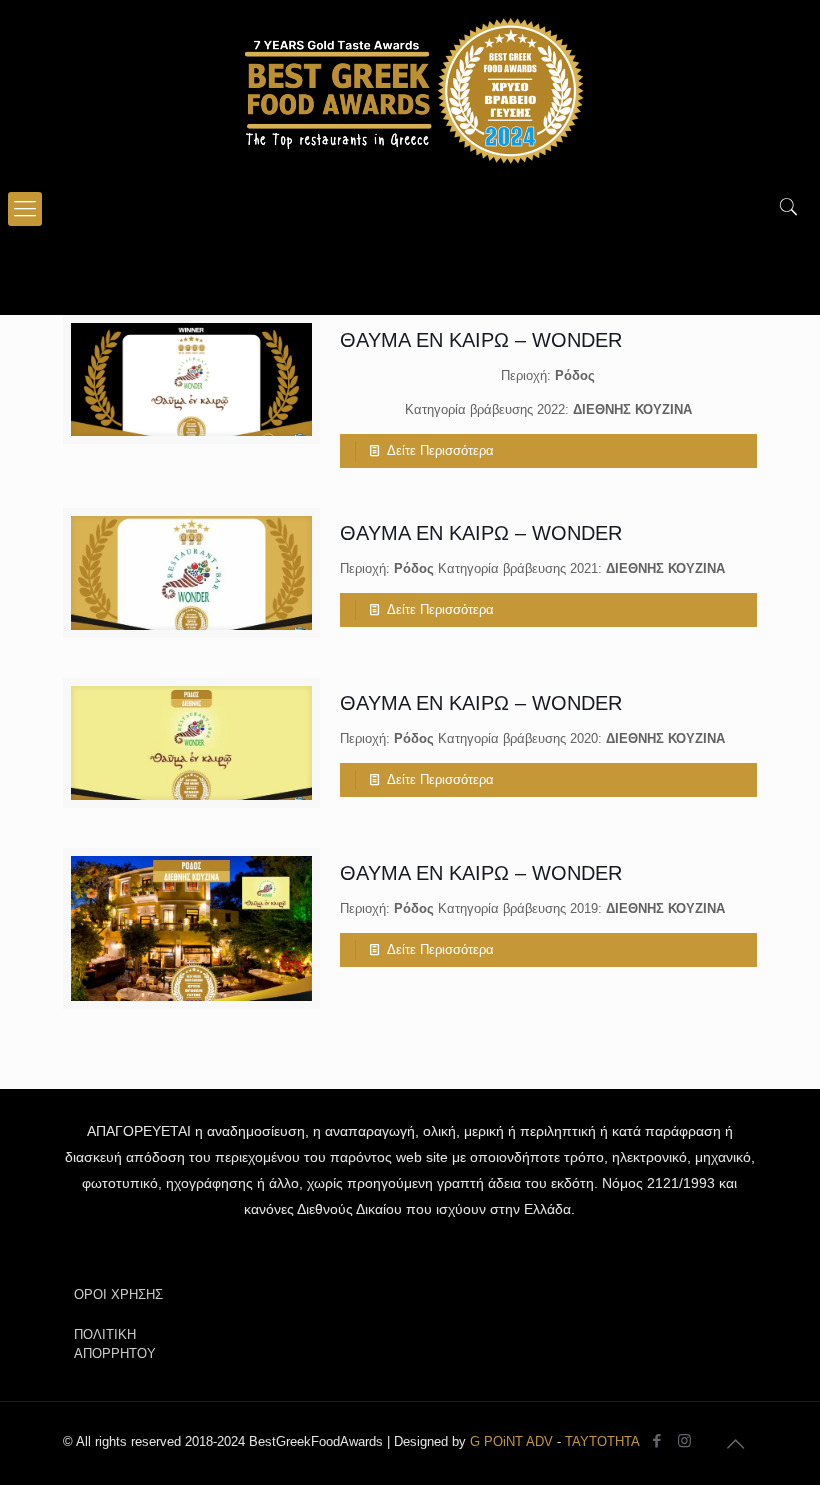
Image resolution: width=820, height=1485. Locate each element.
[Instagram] (684, 1440)
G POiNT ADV (511, 1441)
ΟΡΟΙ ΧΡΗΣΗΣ (118, 1294)
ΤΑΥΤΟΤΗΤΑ (602, 1441)
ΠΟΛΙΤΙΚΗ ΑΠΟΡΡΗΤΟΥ (115, 1344)
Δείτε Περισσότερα (440, 450)
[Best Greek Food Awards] (410, 90)
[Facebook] (657, 1440)
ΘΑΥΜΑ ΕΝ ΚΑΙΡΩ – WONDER (481, 340)
